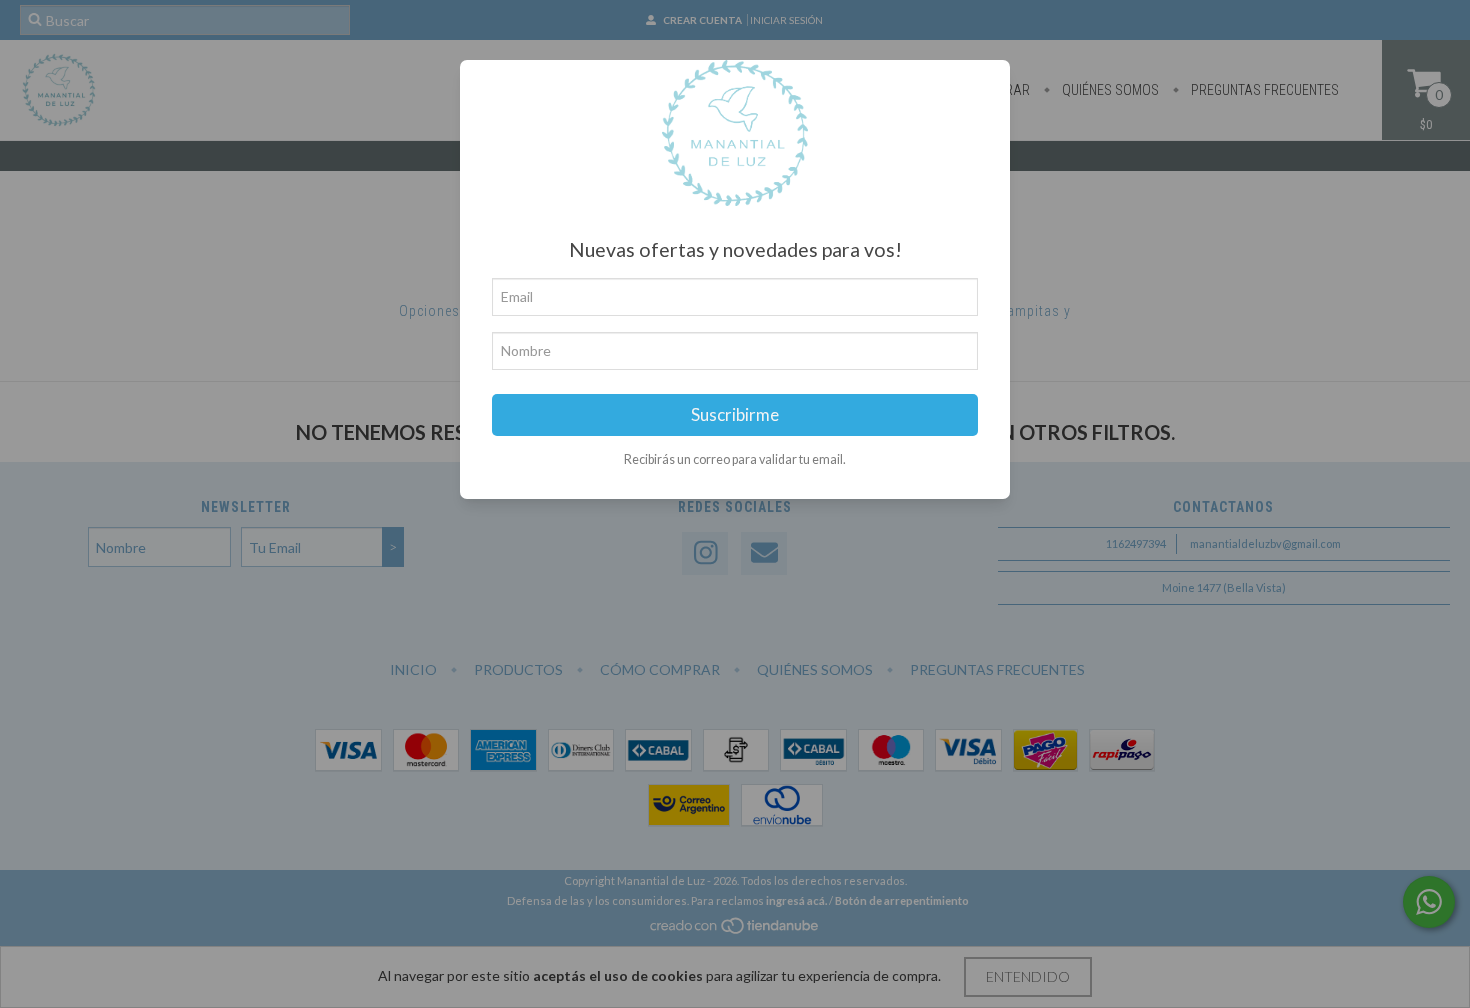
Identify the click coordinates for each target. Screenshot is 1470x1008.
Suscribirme (735, 414)
